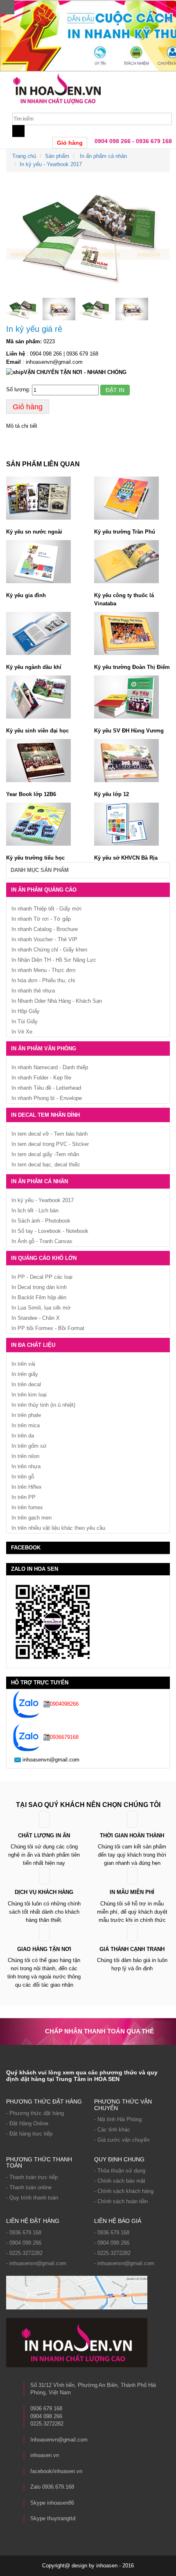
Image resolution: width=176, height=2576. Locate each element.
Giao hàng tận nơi (44, 1949)
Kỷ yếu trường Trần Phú (125, 532)
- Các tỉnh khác (112, 2130)
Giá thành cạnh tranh (132, 1949)
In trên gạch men (32, 1518)
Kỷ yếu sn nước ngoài (34, 532)
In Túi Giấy (25, 1021)
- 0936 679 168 (24, 2233)
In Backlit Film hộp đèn (39, 1297)
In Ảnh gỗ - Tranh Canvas (42, 1241)
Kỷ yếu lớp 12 (112, 794)
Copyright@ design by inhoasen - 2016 (88, 2566)
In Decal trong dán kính (39, 1287)
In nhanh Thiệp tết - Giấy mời (46, 909)
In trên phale (26, 1415)
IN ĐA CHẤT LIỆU (33, 1345)
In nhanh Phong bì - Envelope (47, 1098)
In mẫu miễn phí (132, 1892)
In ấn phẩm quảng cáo (44, 890)
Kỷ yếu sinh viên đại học (37, 731)
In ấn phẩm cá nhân (103, 156)
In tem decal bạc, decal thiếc (46, 1165)
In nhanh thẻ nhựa (33, 991)
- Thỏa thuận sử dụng (120, 2171)
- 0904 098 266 (24, 2243)
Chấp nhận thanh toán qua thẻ (99, 2031)
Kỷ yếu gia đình (26, 595)
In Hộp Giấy (26, 1011)
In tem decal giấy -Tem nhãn (45, 1154)
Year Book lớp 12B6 (31, 794)
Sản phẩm (57, 156)
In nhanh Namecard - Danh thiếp (50, 1067)
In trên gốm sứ (29, 1446)
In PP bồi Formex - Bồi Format (48, 1328)
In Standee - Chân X (36, 1318)
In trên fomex (27, 1507)
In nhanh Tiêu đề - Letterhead (46, 1088)
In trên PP (24, 1497)
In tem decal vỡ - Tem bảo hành (50, 1134)
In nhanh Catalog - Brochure (45, 929)
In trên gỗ (23, 1477)
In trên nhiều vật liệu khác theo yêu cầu (58, 1528)
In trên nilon (25, 1456)
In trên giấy (25, 1374)
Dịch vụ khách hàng (44, 1892)
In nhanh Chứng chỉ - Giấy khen (49, 950)
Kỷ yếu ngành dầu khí (34, 667)
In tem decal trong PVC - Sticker (50, 1144)
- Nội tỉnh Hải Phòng (118, 2119)
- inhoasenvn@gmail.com (36, 2263)
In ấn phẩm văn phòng (44, 1048)
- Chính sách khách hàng (124, 2191)
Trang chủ (24, 156)
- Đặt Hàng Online (27, 2123)
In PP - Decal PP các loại (42, 1277)
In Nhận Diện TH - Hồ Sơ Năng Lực (54, 960)
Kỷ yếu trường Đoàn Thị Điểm (132, 667)
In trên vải (23, 1364)
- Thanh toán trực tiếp (32, 2177)
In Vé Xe (22, 1032)
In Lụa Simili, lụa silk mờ (41, 1308)
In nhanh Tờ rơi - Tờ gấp (41, 919)
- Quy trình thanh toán (32, 2198)
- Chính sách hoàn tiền (121, 2201)
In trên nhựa (26, 1466)
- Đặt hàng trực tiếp (29, 2134)
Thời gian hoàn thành (132, 1836)
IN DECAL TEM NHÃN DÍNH (45, 1115)
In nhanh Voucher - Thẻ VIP (44, 939)
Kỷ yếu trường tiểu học (35, 858)
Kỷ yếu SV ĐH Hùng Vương (129, 731)
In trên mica (26, 1425)
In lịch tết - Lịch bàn (35, 1210)
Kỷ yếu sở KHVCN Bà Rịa (126, 858)
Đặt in (115, 390)
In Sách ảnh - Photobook (41, 1221)
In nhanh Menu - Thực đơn (43, 970)
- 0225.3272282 (24, 2253)
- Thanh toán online (29, 2187)
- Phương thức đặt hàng (35, 2113)
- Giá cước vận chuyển (122, 2140)
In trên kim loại (29, 1395)
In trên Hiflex (27, 1487)
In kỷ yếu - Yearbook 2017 (51, 164)
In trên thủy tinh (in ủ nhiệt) (43, 1405)
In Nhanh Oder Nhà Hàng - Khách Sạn (57, 1001)
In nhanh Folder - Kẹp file (41, 1078)
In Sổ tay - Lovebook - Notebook (50, 1231)
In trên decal (26, 1384)
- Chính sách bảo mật (120, 2181)
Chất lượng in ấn (44, 1836)
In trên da (23, 1436)
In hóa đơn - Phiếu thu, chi (43, 980)
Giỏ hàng (70, 143)
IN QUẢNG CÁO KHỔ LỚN (44, 1258)
